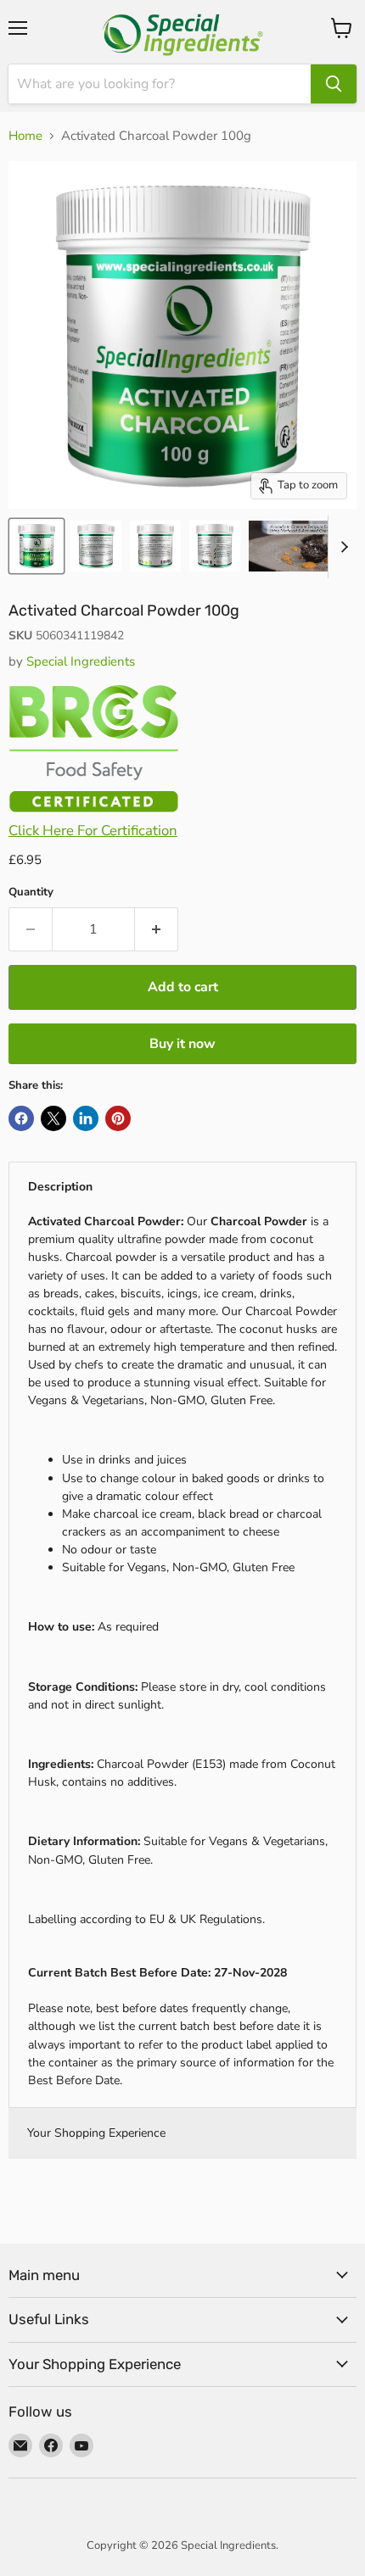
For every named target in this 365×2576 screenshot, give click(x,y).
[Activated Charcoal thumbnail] (36, 546)
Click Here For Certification (93, 831)
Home (25, 136)
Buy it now (182, 1044)
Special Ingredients (81, 661)
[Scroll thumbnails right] (341, 547)
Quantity (31, 892)
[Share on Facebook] (21, 1118)
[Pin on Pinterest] (118, 1118)
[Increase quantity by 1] (157, 929)
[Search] (334, 84)
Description (60, 1187)
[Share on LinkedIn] (86, 1118)
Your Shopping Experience (96, 2133)
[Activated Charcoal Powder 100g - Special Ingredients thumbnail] (304, 546)
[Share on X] (53, 1118)
